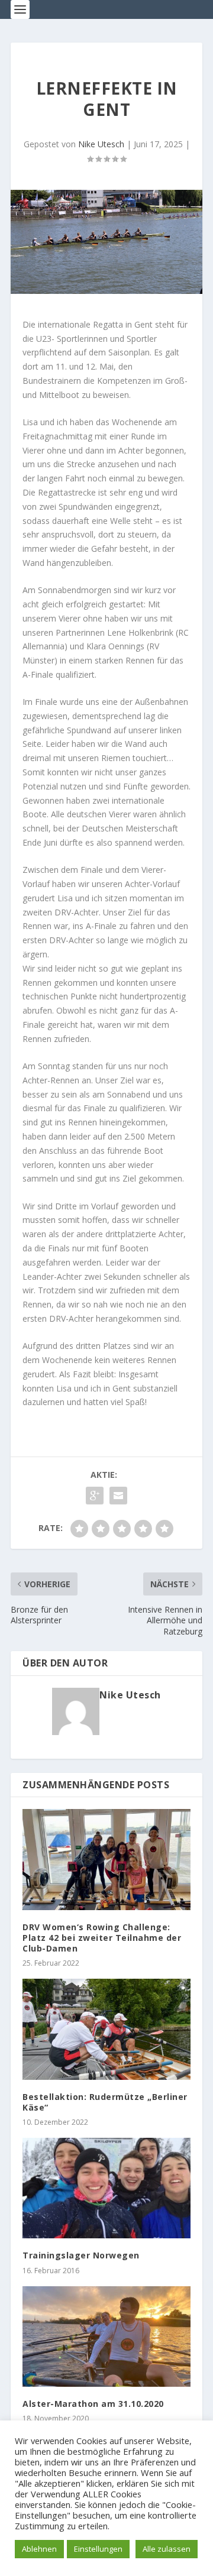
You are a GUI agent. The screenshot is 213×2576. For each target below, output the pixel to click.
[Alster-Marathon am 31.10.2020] (106, 2336)
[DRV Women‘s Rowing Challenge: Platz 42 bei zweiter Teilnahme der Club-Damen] (106, 1859)
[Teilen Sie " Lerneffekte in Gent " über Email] (118, 1496)
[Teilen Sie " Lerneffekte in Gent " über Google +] (95, 1496)
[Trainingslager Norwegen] (106, 2188)
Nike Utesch (101, 144)
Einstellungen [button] (98, 2549)
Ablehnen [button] (39, 2549)
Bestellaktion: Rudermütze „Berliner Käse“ (105, 2102)
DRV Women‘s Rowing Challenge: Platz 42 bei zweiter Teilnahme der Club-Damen (102, 1938)
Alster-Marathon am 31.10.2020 (93, 2404)
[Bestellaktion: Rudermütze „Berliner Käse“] (106, 2029)
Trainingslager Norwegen (81, 2255)
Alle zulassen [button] (167, 2549)
